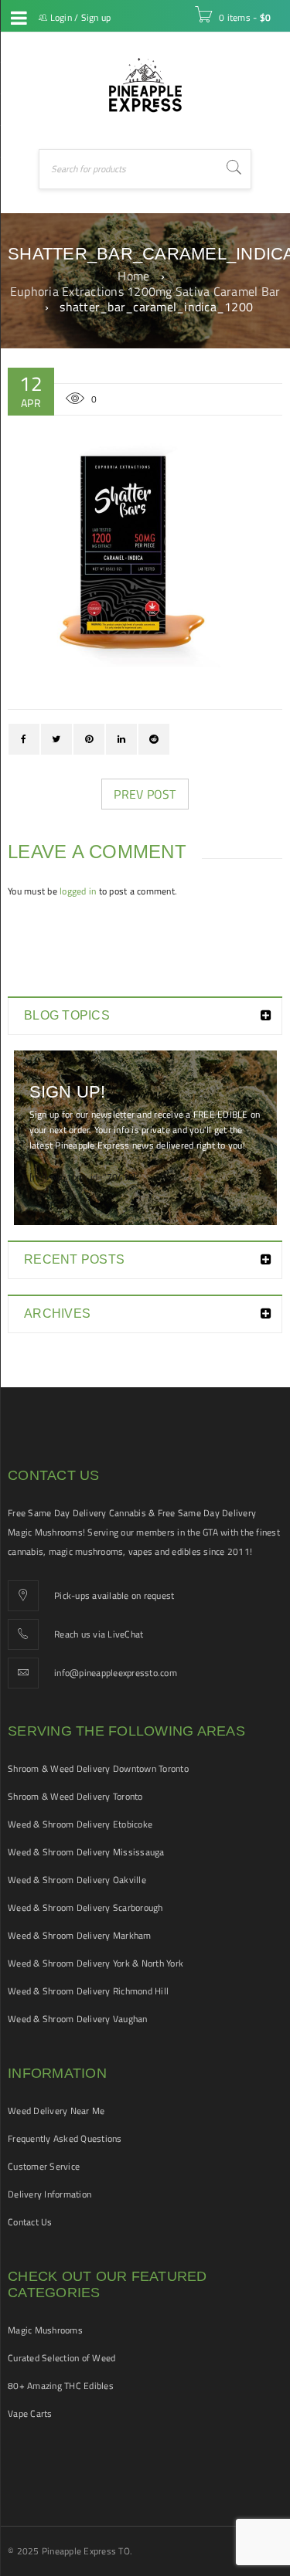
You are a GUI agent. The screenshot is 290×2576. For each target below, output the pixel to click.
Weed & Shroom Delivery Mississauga (86, 1852)
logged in (78, 891)
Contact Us (30, 2222)
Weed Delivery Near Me (56, 2111)
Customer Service (44, 2166)
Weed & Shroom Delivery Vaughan (78, 2019)
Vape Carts (30, 2413)
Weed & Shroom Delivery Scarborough (85, 1907)
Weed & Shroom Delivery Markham (80, 1935)
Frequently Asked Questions (65, 2138)
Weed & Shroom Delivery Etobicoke (80, 1824)
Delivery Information (49, 2194)
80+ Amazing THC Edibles (61, 2386)
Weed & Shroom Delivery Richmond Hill (88, 1991)
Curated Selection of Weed (61, 2358)
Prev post (145, 794)
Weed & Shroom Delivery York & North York (96, 1963)
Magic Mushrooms (45, 2330)
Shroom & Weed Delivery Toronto (75, 1796)
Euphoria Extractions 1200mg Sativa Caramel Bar (145, 291)
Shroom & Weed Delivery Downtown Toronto (98, 1768)
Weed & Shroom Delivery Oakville (77, 1880)
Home (133, 276)
